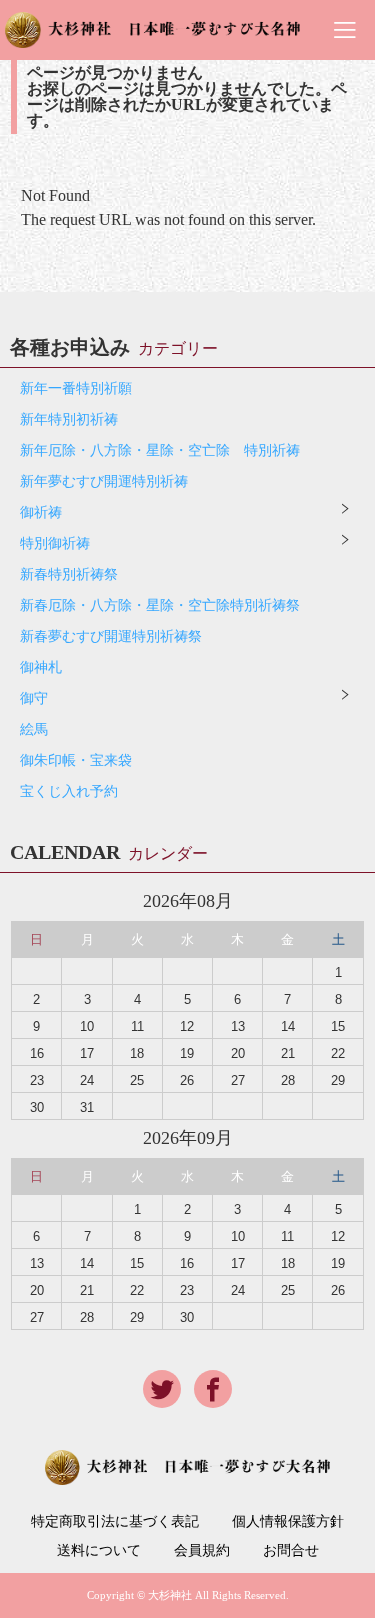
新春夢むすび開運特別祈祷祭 (111, 636)
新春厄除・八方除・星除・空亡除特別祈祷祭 (160, 605)
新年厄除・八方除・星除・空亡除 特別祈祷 (160, 450)
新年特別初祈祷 (69, 419)
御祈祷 (41, 512)
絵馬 (34, 729)
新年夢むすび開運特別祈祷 (104, 481)
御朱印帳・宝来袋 (76, 760)
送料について (99, 1551)
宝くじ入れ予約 (69, 791)
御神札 (41, 667)
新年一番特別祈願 (76, 388)
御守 (34, 698)
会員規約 (202, 1551)
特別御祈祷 (55, 543)
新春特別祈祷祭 (69, 574)
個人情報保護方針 (288, 1522)
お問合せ (291, 1551)
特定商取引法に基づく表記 (115, 1522)
